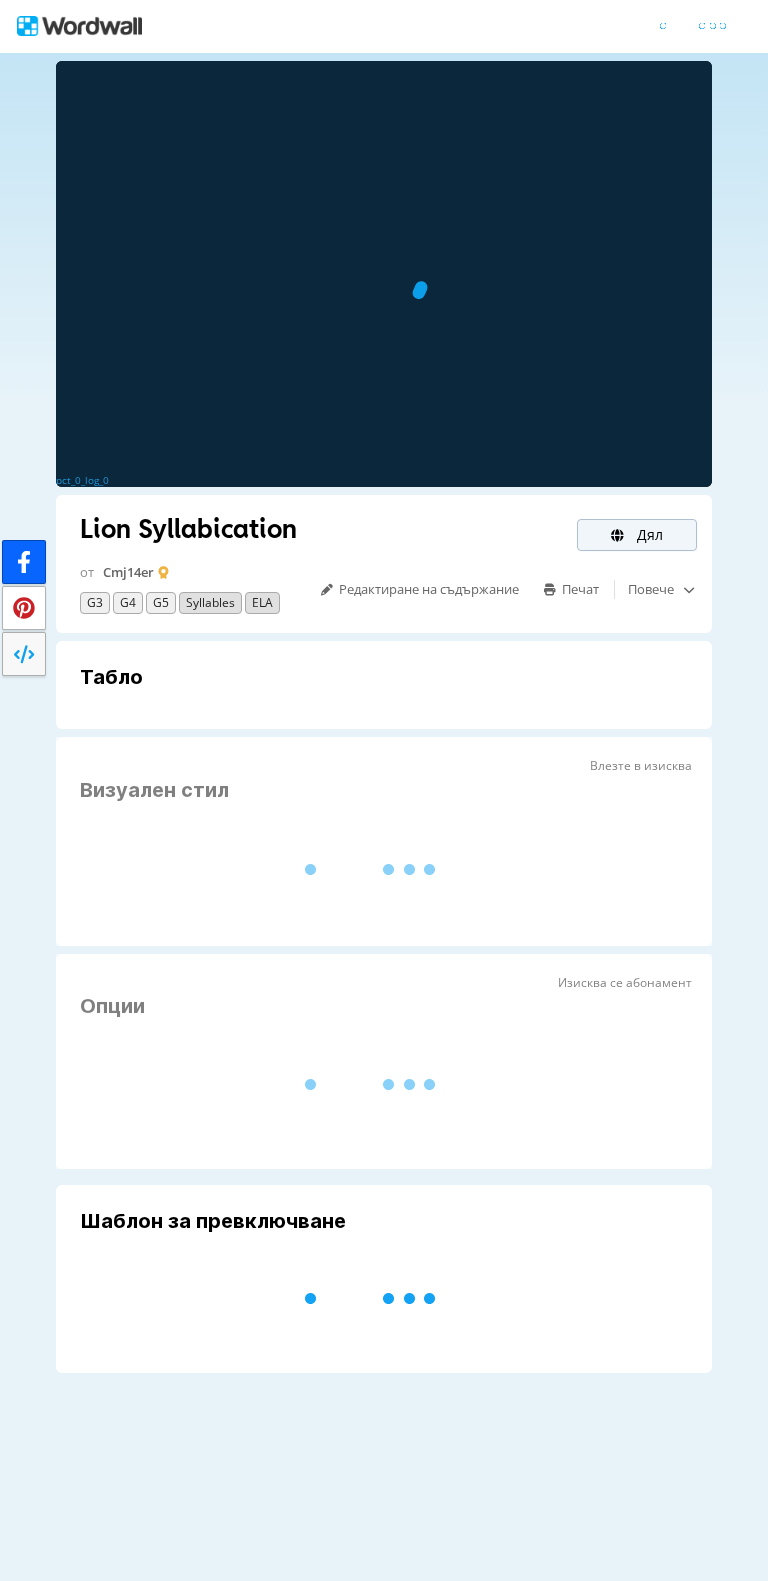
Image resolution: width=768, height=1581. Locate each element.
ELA (262, 602)
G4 (128, 602)
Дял (648, 534)
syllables (210, 602)
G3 (95, 602)
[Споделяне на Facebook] (24, 562)
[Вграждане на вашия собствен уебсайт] (24, 654)
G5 (161, 602)
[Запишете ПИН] (24, 608)
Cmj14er (128, 572)
